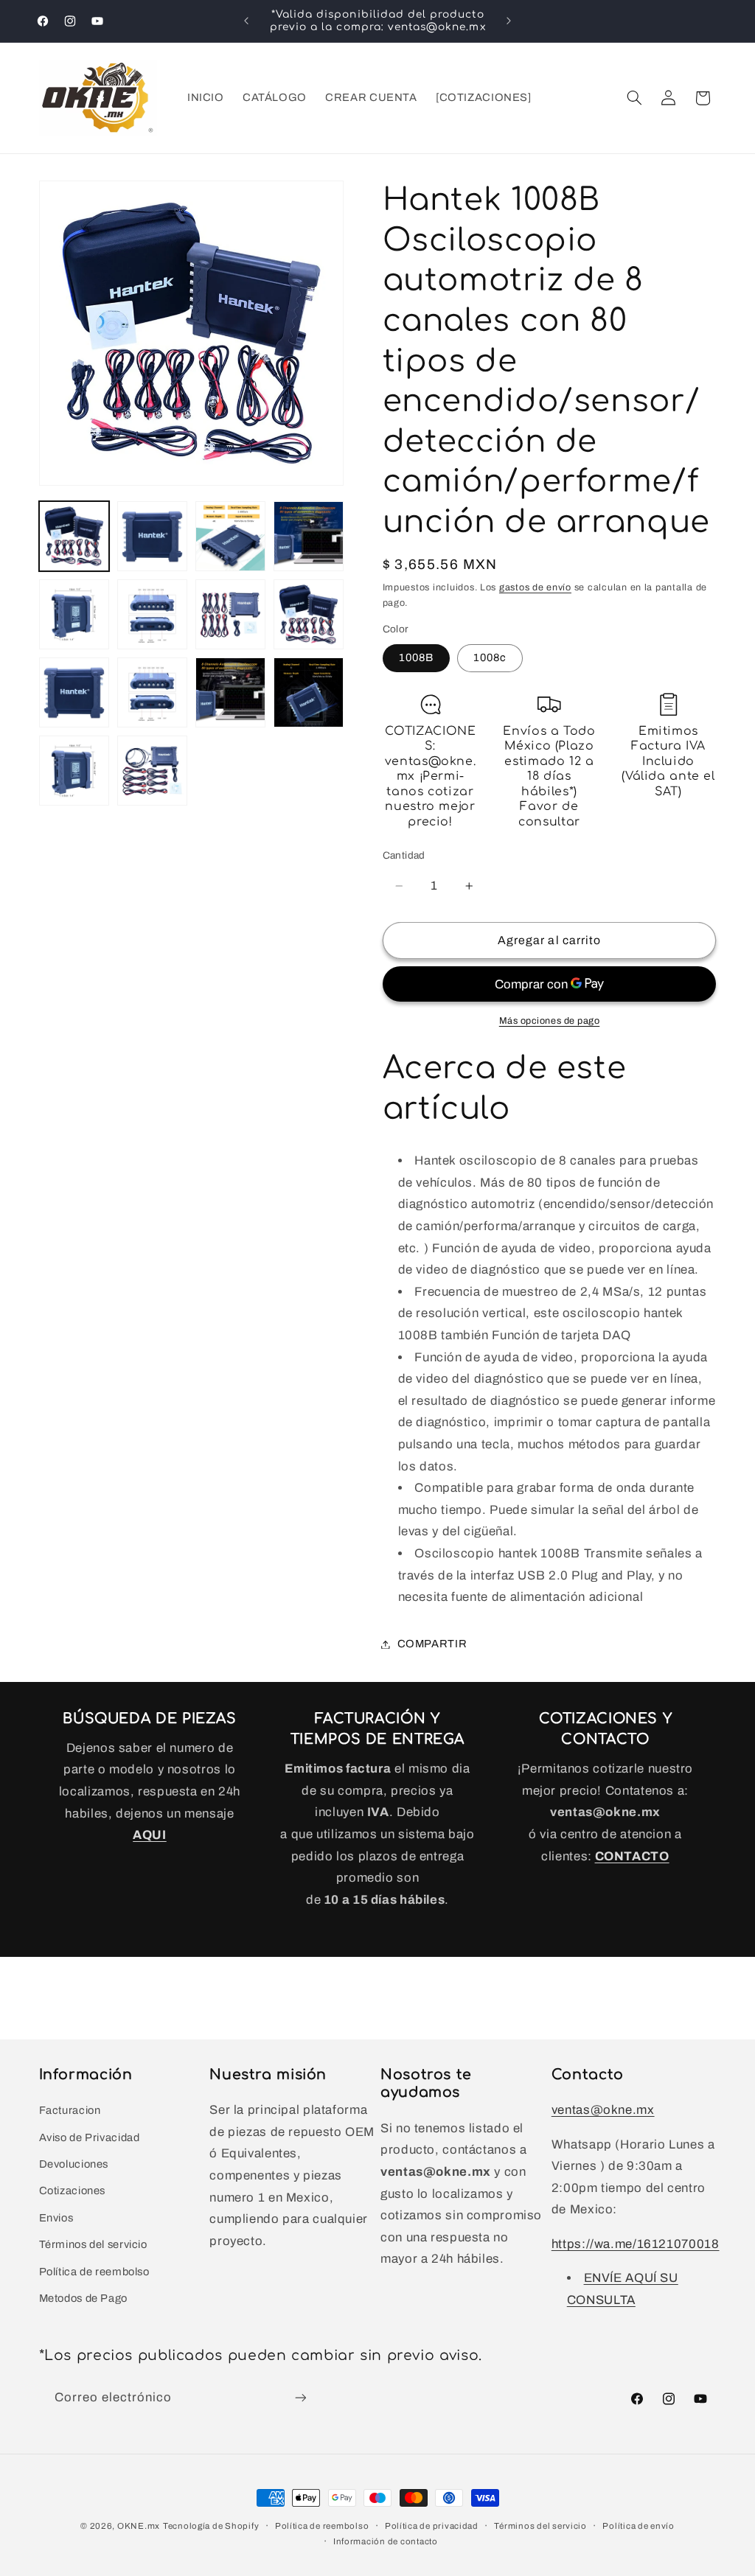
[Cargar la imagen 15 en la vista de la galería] (153, 771)
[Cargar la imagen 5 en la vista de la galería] (74, 615)
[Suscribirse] (300, 2397)
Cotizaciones (73, 2191)
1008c (490, 657)
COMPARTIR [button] (432, 1644)
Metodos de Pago (83, 2298)
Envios (56, 2218)
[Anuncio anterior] (246, 21)
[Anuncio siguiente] (509, 21)
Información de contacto (386, 2541)
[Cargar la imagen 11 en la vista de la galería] (153, 693)
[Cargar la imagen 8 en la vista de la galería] (309, 615)
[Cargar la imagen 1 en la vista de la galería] (74, 537)
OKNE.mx (139, 2526)
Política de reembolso (94, 2272)
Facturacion (70, 2110)
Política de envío (639, 2526)
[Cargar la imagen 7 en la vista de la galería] (231, 615)
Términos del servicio (93, 2244)
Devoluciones (74, 2164)
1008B (416, 657)
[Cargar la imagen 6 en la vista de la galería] (153, 615)
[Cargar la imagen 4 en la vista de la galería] (309, 537)
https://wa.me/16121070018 (636, 2244)
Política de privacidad (432, 2526)
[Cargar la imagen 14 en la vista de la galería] (74, 771)
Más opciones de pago (550, 1021)
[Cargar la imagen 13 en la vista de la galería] (309, 693)
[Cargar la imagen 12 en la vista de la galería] (231, 693)
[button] (634, 98)
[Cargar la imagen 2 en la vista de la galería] (153, 537)
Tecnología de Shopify (211, 2526)
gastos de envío (535, 587)
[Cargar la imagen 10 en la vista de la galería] (74, 693)
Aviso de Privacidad (90, 2137)
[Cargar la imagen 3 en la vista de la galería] (231, 537)
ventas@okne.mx (603, 2110)
